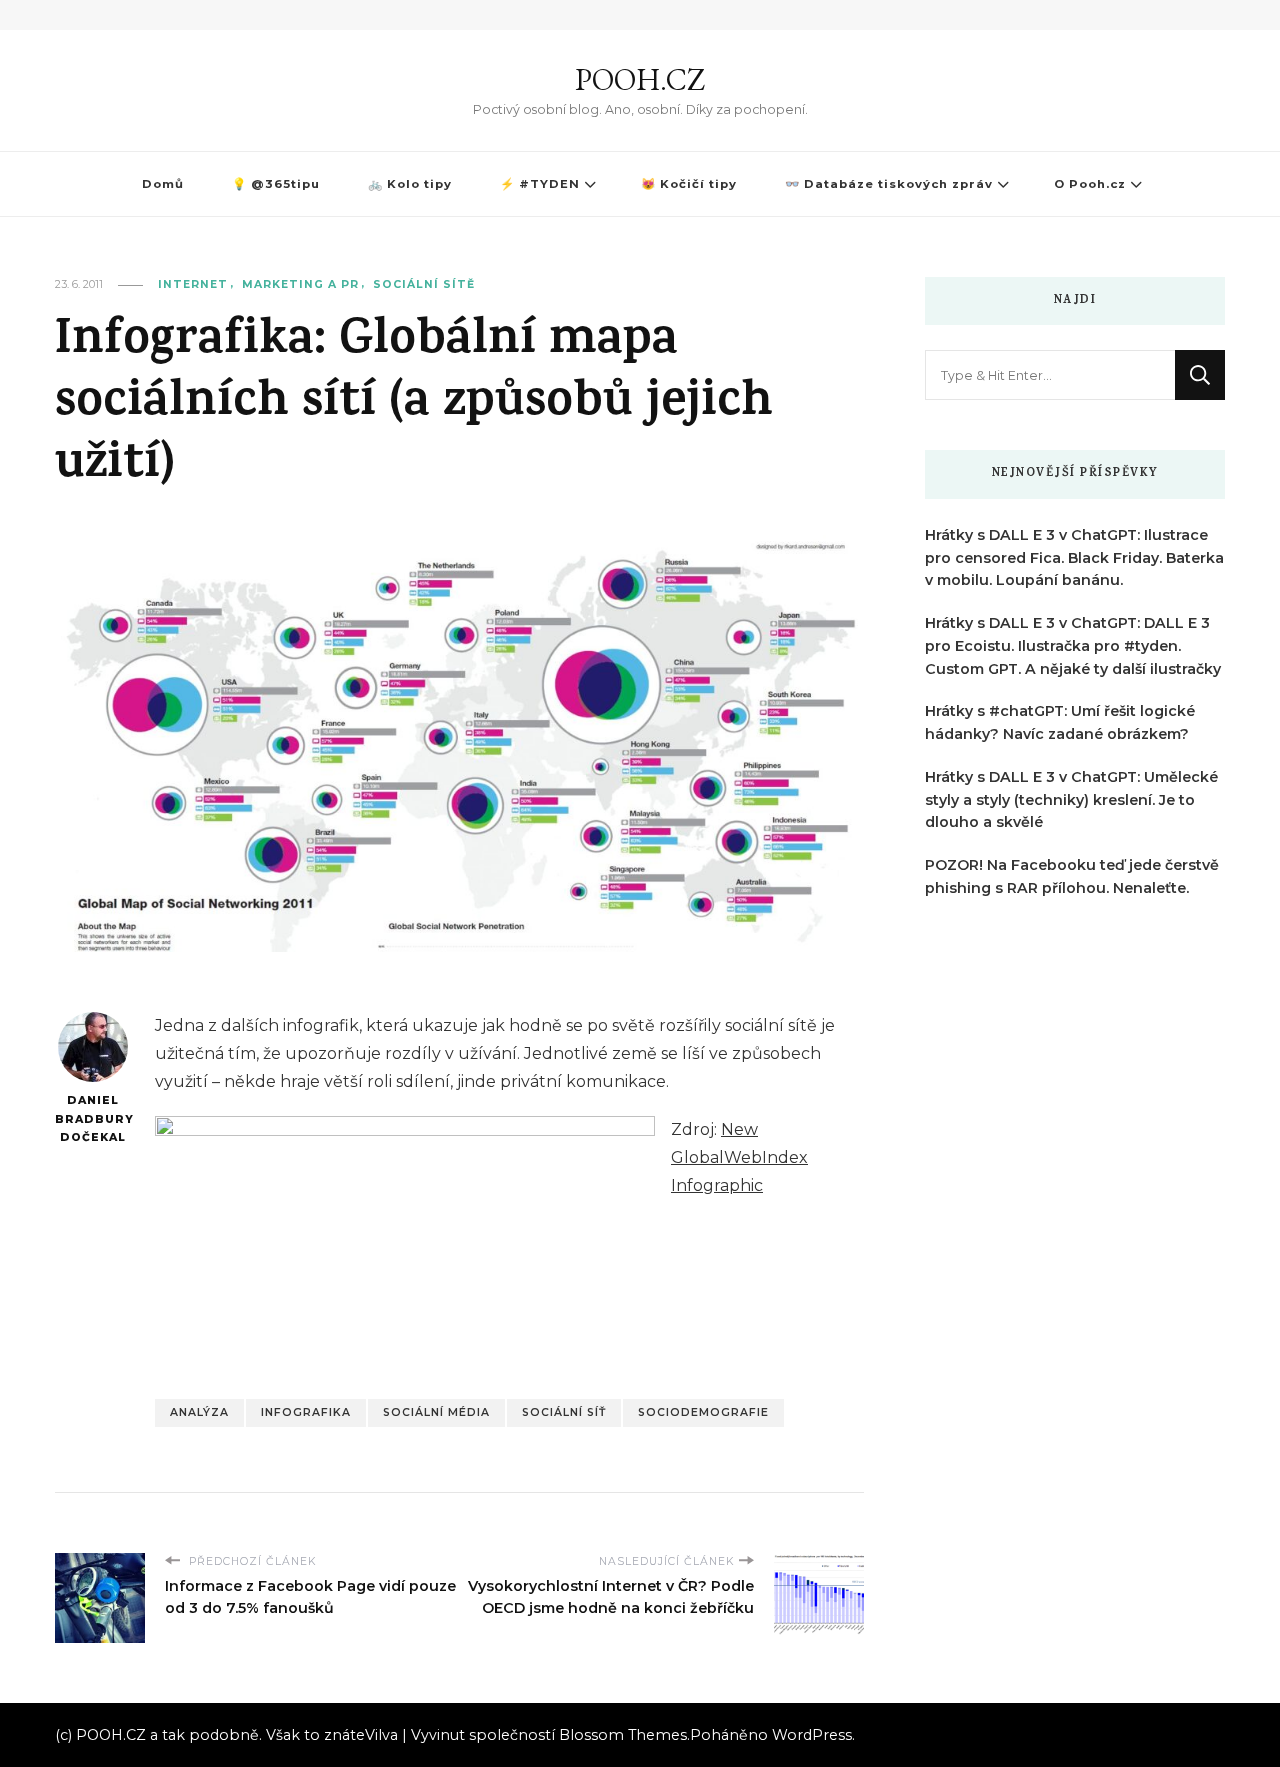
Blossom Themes (623, 1735)
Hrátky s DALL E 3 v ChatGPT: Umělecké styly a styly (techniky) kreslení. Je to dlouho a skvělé (1071, 800)
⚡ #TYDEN (540, 184)
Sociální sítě (424, 284)
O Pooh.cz (1090, 184)
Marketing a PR (300, 284)
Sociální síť (564, 1412)
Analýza (199, 1412)
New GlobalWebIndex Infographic (739, 1157)
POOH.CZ (640, 79)
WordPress (812, 1735)
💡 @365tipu (276, 184)
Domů (163, 184)
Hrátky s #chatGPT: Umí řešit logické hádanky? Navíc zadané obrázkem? (1060, 722)
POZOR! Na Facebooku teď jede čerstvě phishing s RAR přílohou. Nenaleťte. (1072, 876)
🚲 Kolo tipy (410, 184)
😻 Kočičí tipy (689, 184)
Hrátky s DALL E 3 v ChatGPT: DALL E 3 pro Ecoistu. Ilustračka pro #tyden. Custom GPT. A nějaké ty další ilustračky (1073, 646)
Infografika (306, 1412)
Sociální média (436, 1412)
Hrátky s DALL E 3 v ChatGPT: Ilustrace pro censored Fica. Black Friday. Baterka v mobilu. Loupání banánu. (1074, 558)
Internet (193, 284)
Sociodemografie (703, 1412)
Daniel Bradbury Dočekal (92, 1119)
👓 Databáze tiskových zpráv (889, 184)
